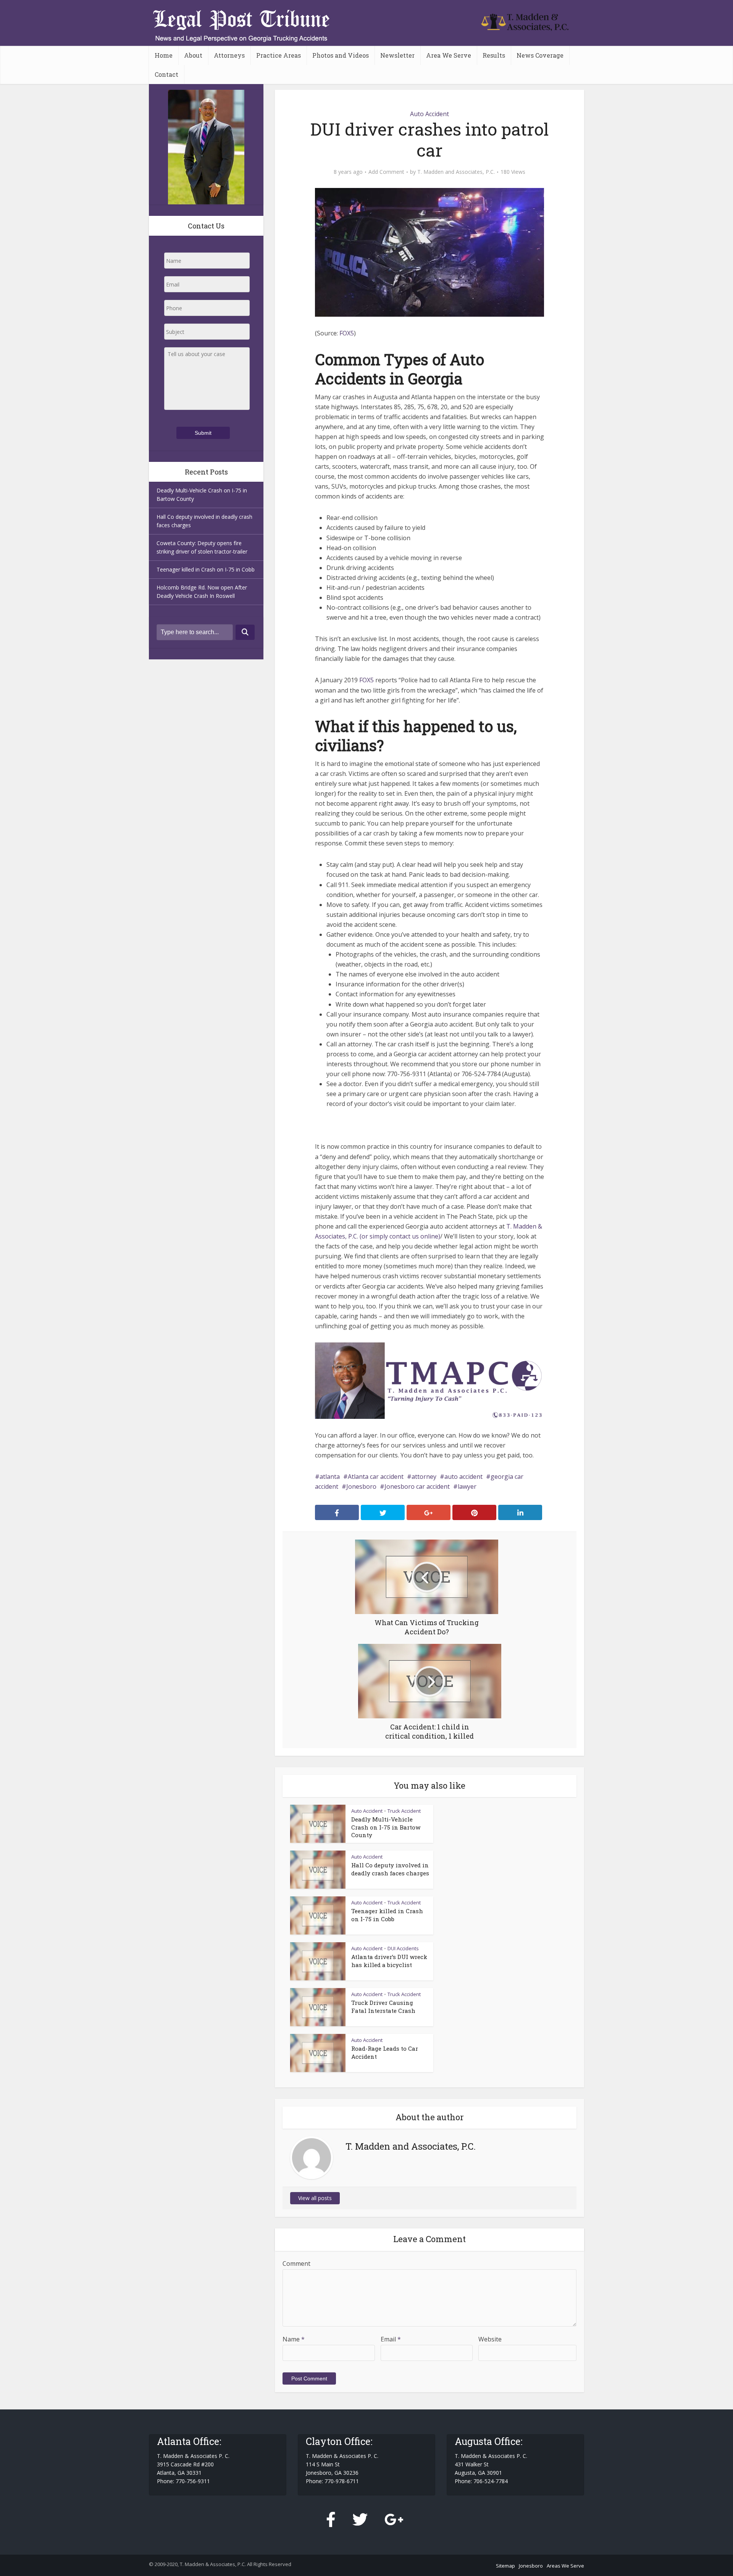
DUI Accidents (403, 1948)
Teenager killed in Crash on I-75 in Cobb (206, 569)
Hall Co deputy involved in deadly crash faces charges (390, 1869)
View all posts (315, 2198)
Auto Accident (429, 114)
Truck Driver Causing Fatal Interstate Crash (383, 2006)
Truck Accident (404, 1811)
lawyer (467, 1486)
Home (164, 55)
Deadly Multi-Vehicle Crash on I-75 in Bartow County (386, 1827)
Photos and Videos (341, 55)
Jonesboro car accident (417, 1486)
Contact (166, 74)
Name (294, 2339)
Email (391, 2339)
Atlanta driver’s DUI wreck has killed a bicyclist (389, 1961)
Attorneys (229, 55)
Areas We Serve (565, 2566)
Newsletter (397, 55)
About (193, 55)
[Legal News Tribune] (525, 21)
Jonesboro (361, 1486)
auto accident (463, 1477)
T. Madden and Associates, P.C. (456, 172)
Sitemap (505, 2566)
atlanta (330, 1477)
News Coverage (540, 55)
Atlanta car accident (376, 1477)
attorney (424, 1477)
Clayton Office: (339, 2441)
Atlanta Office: (189, 2441)
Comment (296, 2264)
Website (490, 2339)
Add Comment (386, 172)
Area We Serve (449, 55)
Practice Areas (279, 55)
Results (494, 55)
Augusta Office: (488, 2441)
